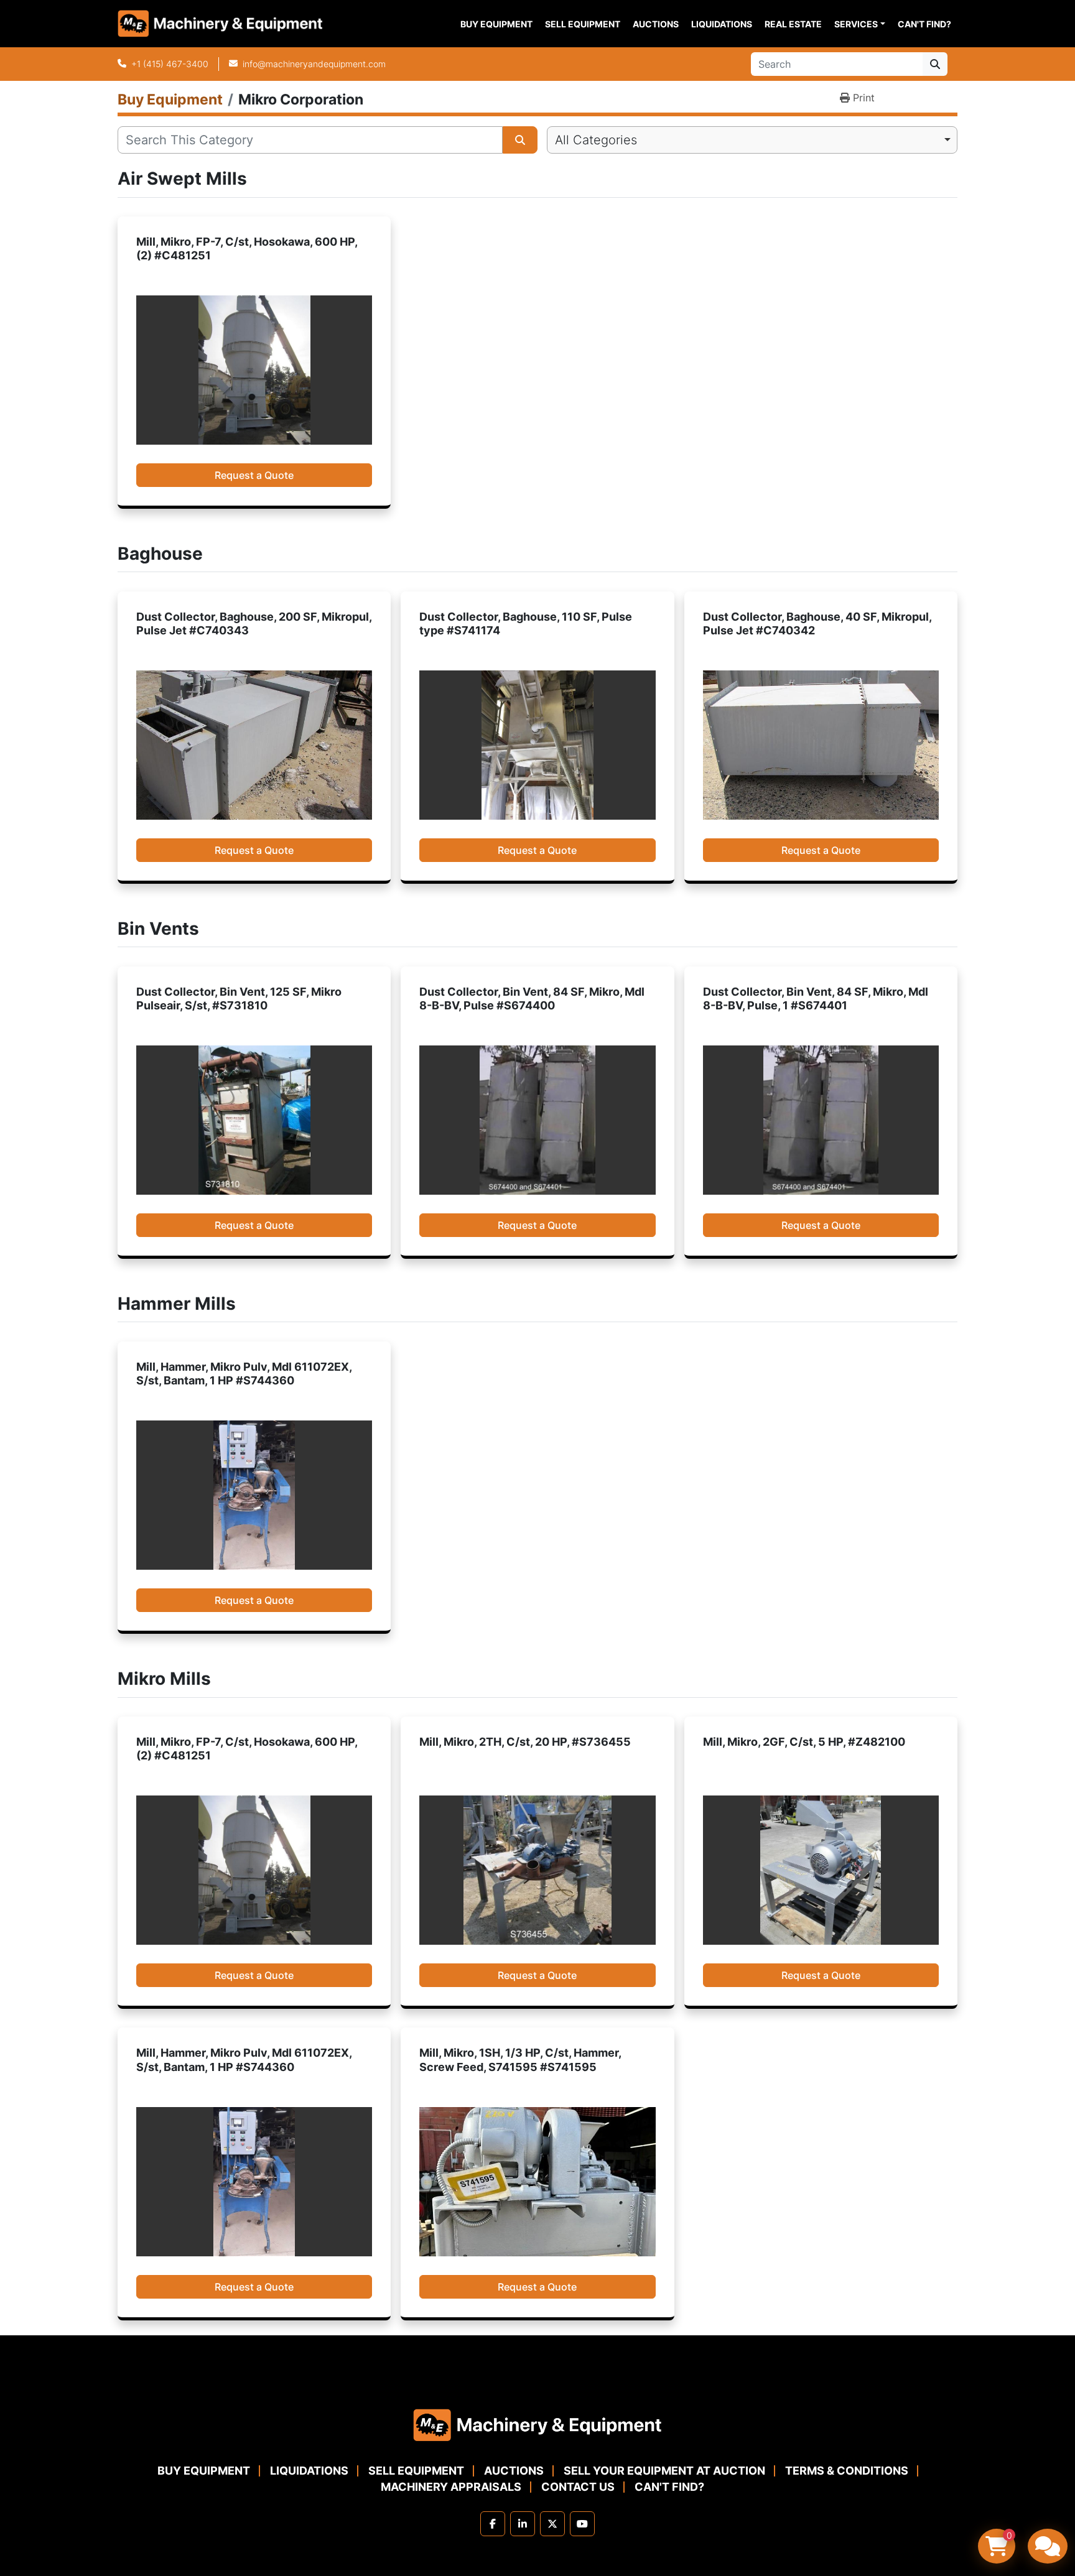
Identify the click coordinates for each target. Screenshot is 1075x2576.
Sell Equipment (583, 24)
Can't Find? (924, 24)
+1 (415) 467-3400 (170, 64)
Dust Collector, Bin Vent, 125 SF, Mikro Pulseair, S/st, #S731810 (239, 999)
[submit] (935, 64)
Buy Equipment (496, 24)
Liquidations (722, 24)
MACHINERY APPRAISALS (451, 2487)
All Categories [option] (596, 140)
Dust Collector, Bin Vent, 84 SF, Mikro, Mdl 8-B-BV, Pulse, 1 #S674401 (816, 999)
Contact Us (578, 2487)
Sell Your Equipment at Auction (664, 2471)
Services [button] (856, 24)
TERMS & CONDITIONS (847, 2471)
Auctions (656, 24)
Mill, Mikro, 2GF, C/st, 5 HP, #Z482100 (804, 1742)
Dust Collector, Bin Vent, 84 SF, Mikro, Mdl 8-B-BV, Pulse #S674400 (532, 999)
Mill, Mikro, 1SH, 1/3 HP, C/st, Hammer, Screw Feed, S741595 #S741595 (520, 2060)
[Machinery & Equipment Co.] (537, 2425)
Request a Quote (254, 475)
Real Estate (793, 24)
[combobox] (752, 140)
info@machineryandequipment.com (314, 64)
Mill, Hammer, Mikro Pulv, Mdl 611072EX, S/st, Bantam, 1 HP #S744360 (244, 1374)
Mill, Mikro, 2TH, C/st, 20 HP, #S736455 (525, 1742)
